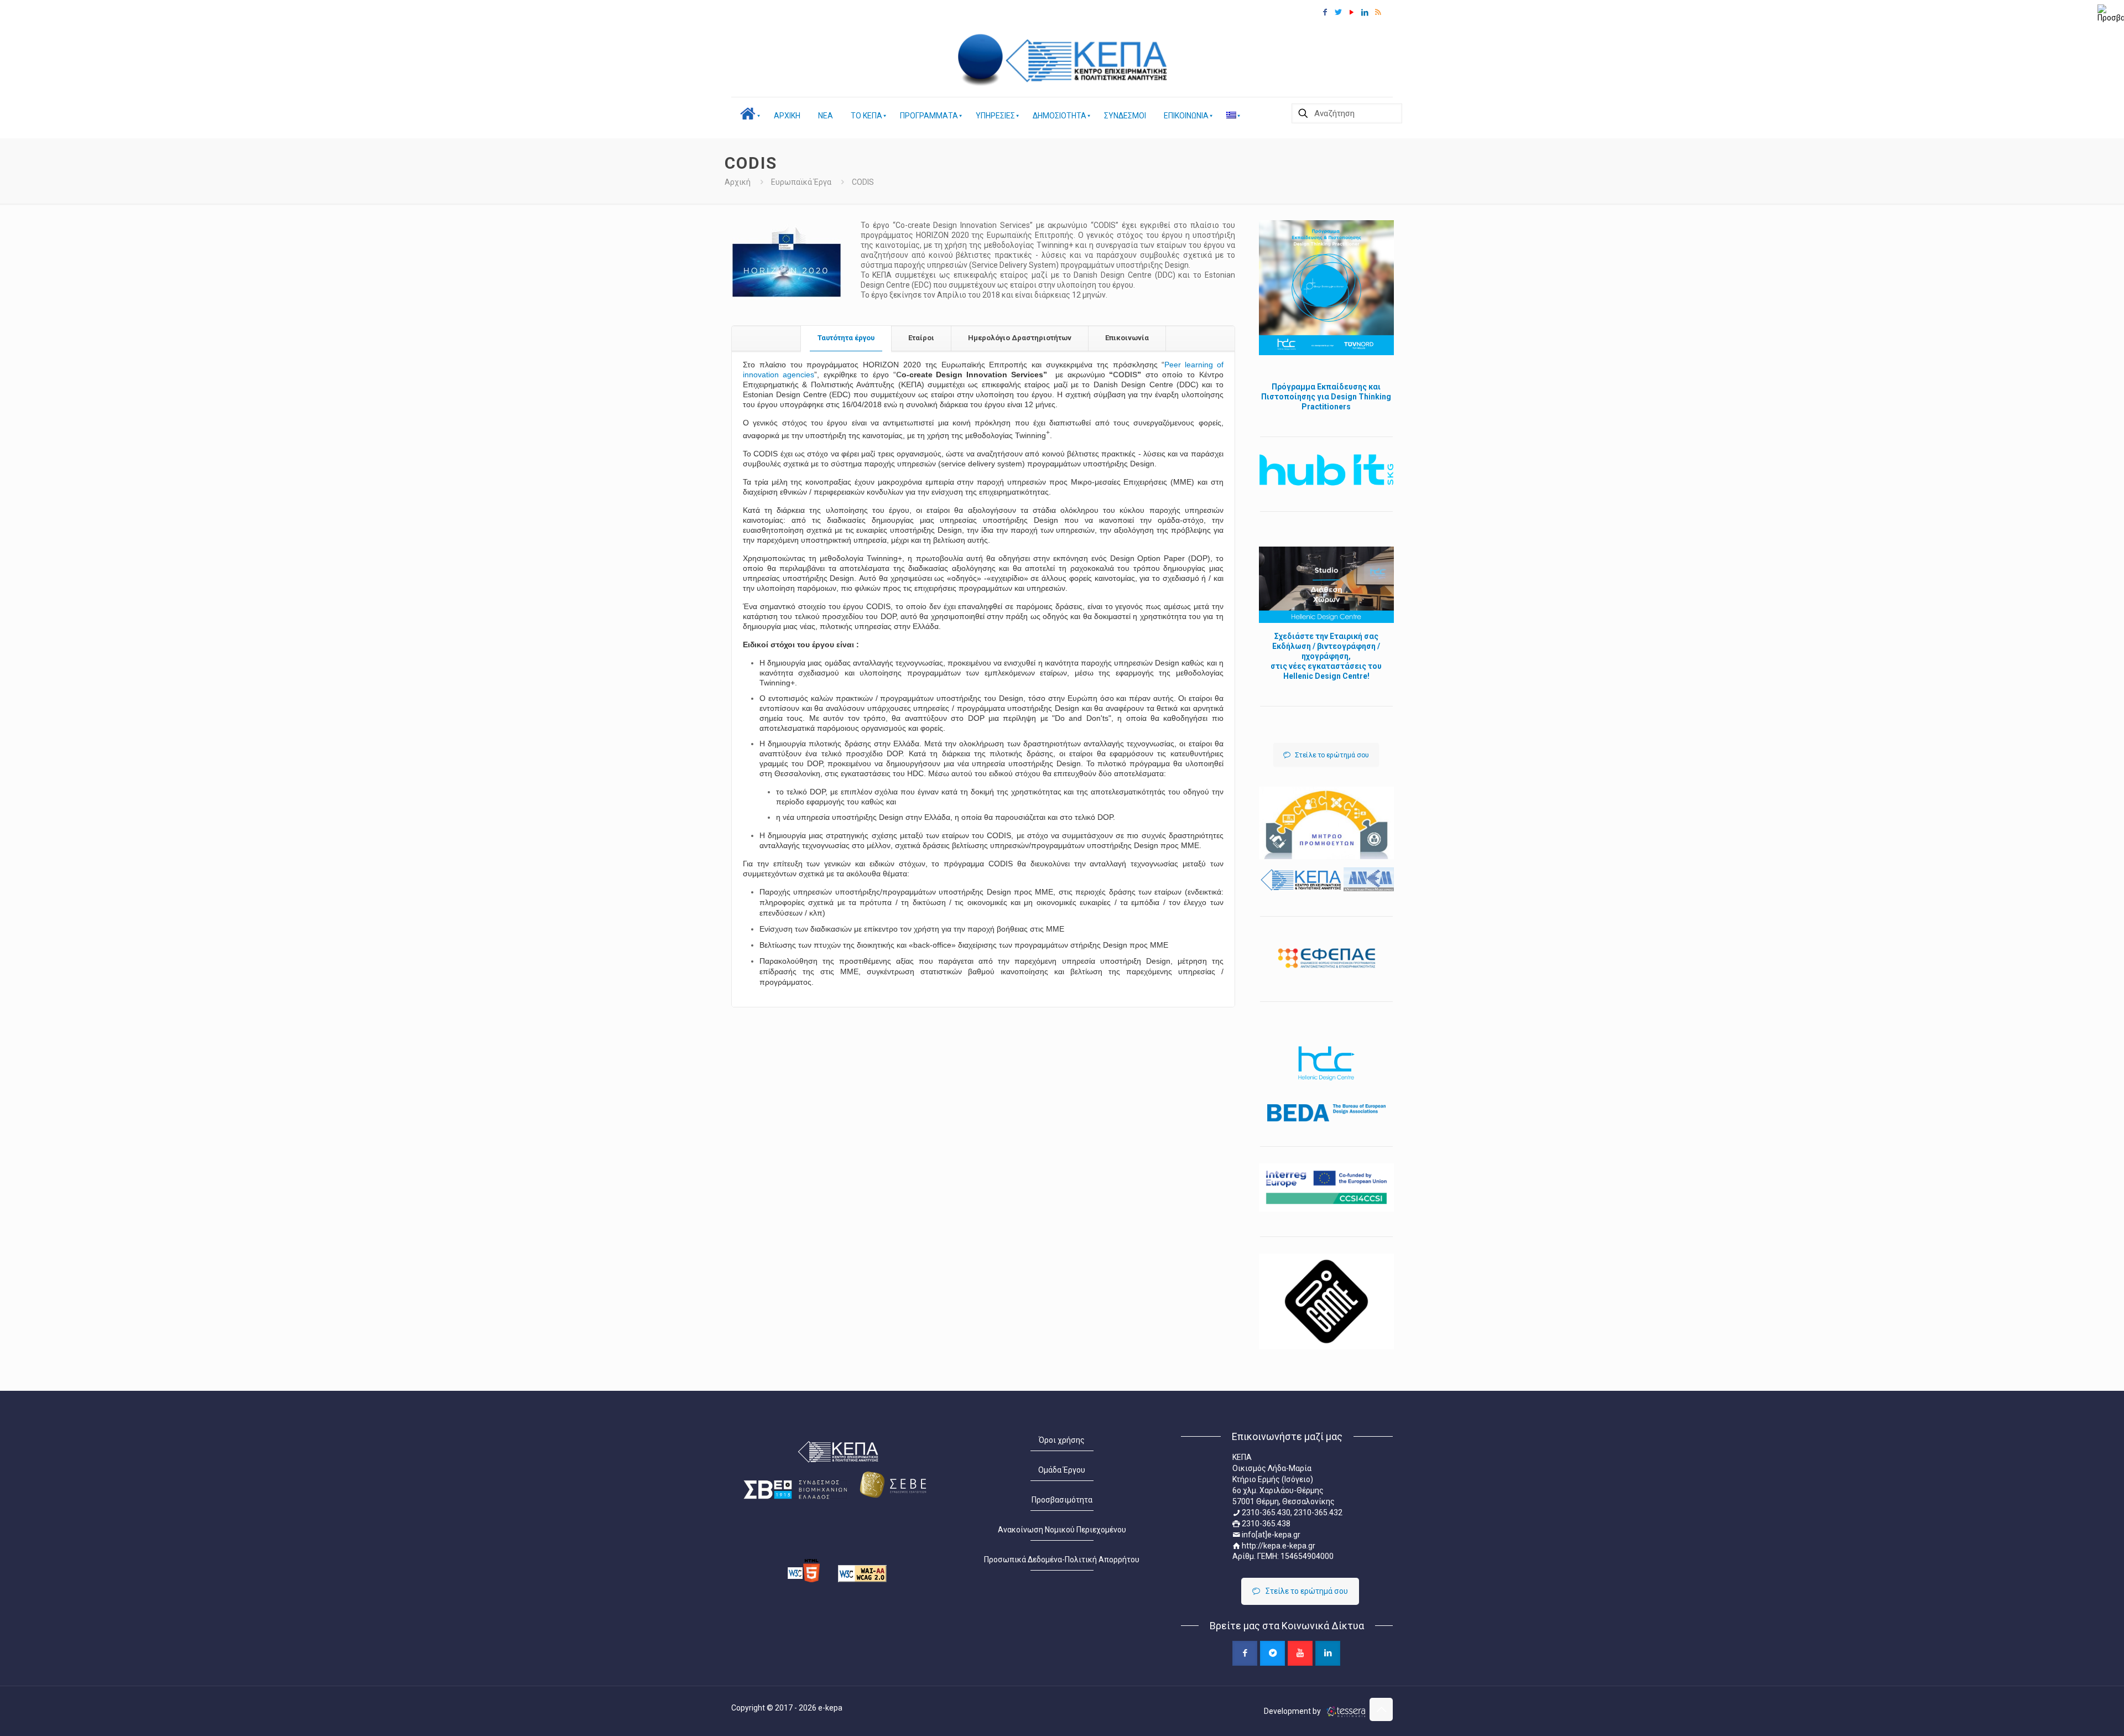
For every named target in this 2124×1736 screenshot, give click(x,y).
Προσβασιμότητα (1062, 1500)
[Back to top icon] (1381, 1709)
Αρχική (738, 182)
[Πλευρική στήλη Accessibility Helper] (2111, 13)
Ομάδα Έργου (1062, 1470)
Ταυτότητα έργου (846, 338)
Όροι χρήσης (1062, 1440)
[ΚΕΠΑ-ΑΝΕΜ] (1326, 880)
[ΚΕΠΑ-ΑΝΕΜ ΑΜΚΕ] (981, 61)
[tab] (846, 338)
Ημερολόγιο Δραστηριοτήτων (1020, 338)
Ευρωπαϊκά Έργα (801, 182)
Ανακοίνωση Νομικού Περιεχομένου (1062, 1530)
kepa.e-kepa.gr (1289, 1546)
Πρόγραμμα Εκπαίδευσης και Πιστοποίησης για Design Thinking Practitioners (1326, 397)
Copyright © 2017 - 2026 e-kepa (787, 1708)
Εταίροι (921, 338)
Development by (1293, 1711)
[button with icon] (1245, 1653)
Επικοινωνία (1127, 338)
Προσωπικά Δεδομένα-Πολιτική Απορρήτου (1062, 1560)
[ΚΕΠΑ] (1090, 61)
